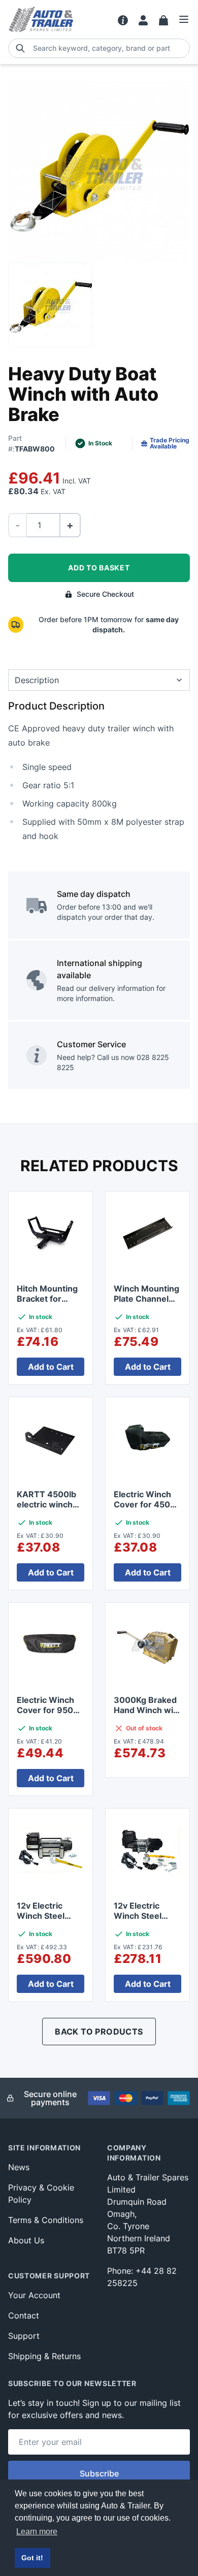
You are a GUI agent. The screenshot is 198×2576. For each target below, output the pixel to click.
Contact (24, 2315)
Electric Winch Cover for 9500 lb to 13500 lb (48, 1710)
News (19, 2167)
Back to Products (99, 2032)
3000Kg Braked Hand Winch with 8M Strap (147, 1710)
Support (24, 2336)
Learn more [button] (37, 2532)
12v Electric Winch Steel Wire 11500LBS (47, 1916)
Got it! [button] (32, 2558)
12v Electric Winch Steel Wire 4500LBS (143, 1916)
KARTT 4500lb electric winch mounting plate (47, 1504)
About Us (26, 2240)
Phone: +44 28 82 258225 (142, 2277)
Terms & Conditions (46, 2220)
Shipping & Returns (44, 2356)
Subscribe (99, 2473)
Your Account (34, 2295)
